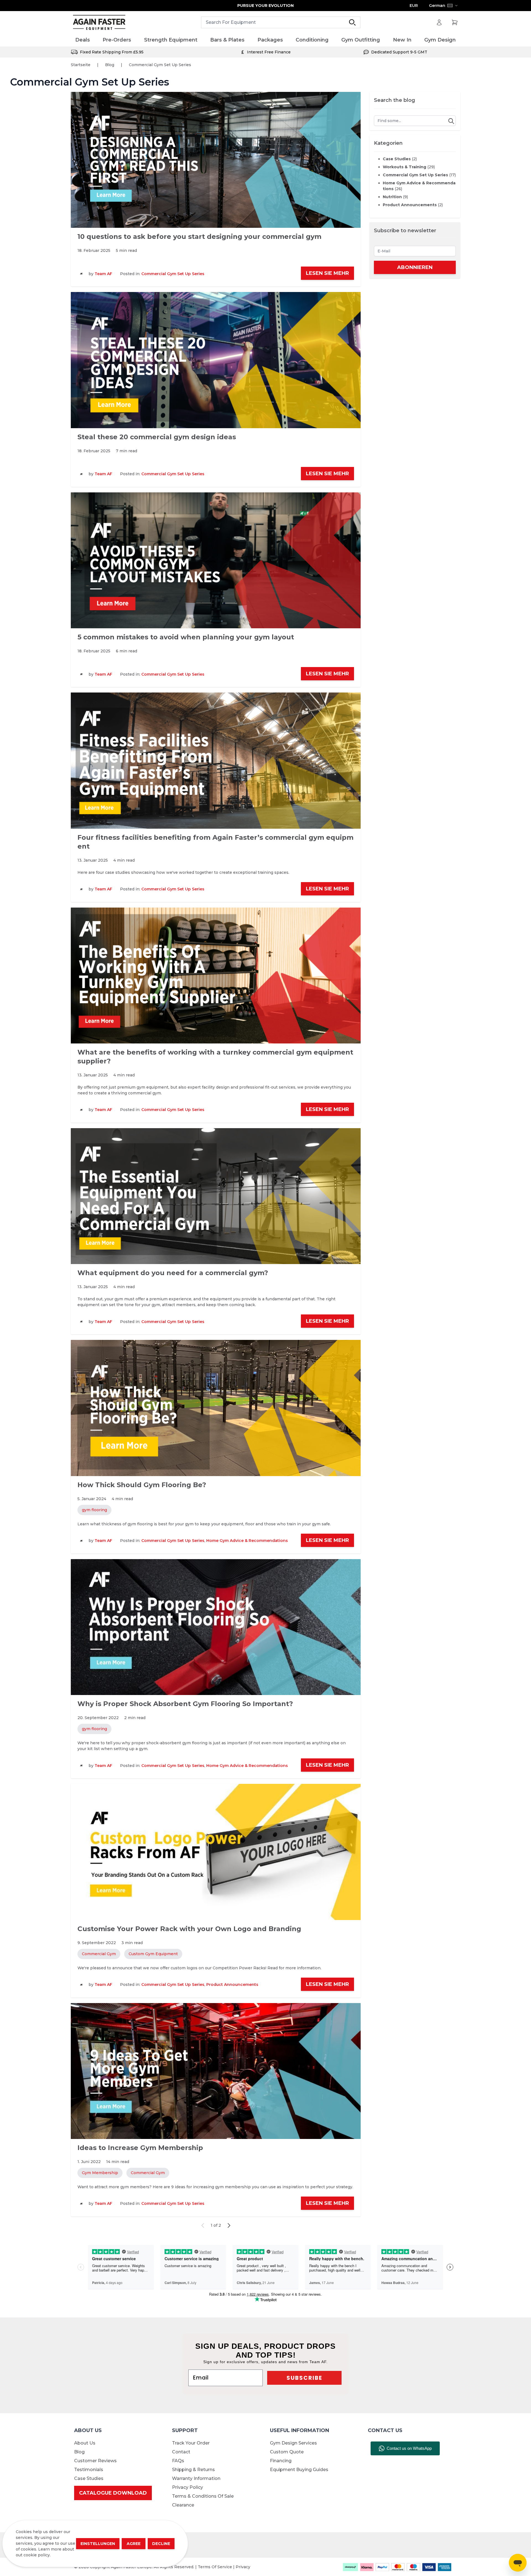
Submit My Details (265, 1340)
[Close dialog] (321, 1228)
